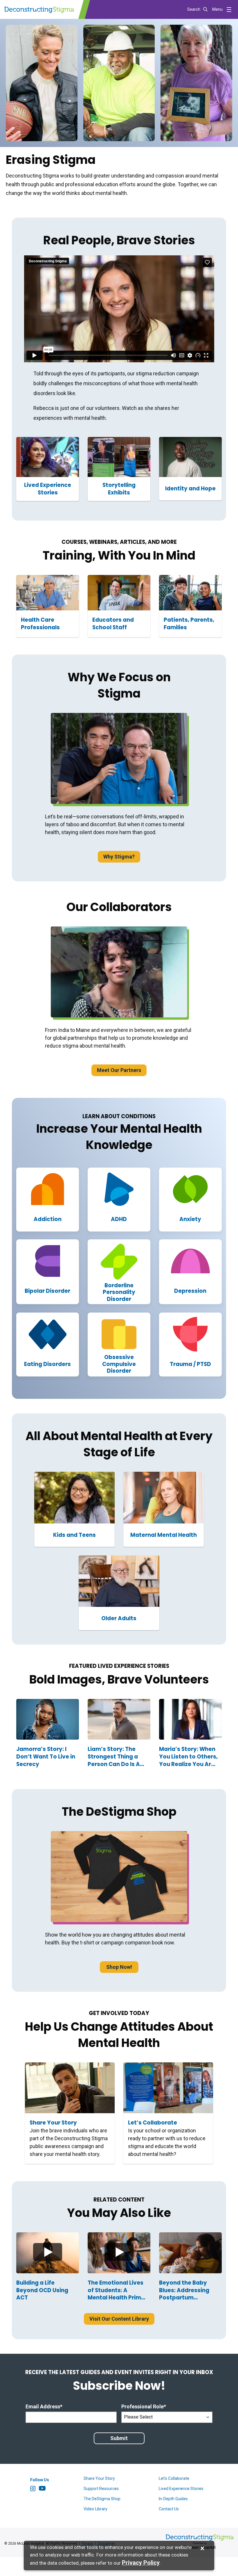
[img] (48, 2253)
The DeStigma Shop (102, 2499)
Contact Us (169, 2509)
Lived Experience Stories (181, 2489)
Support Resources (101, 2489)
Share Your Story (99, 2478)
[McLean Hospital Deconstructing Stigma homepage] (39, 9)
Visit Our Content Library (119, 2319)
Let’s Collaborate (174, 2478)
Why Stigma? (119, 857)
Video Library (95, 2509)
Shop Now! (119, 1967)
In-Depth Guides (173, 2499)
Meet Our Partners (119, 1070)
